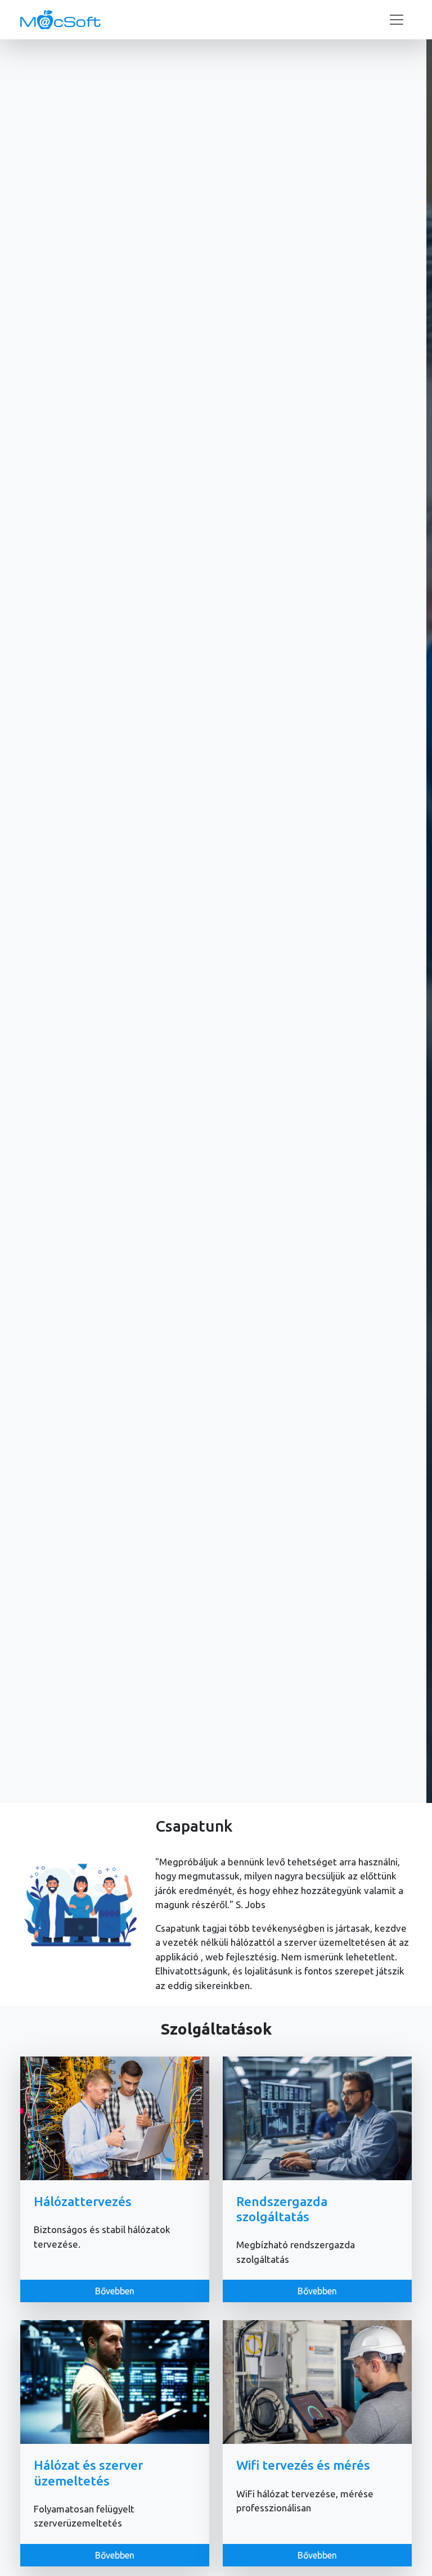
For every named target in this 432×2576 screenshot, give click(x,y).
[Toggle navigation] (397, 20)
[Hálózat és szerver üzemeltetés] (115, 2381)
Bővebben (216, 953)
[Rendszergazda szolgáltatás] (317, 2117)
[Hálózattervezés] (115, 2117)
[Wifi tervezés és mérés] (317, 2381)
